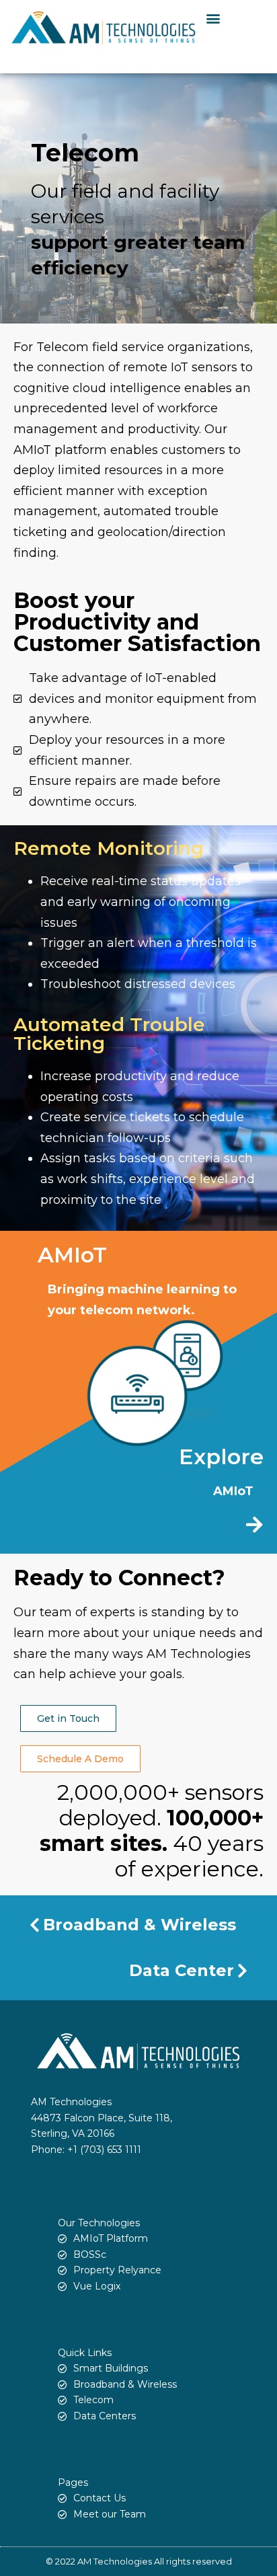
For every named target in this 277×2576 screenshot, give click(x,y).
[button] (213, 18)
